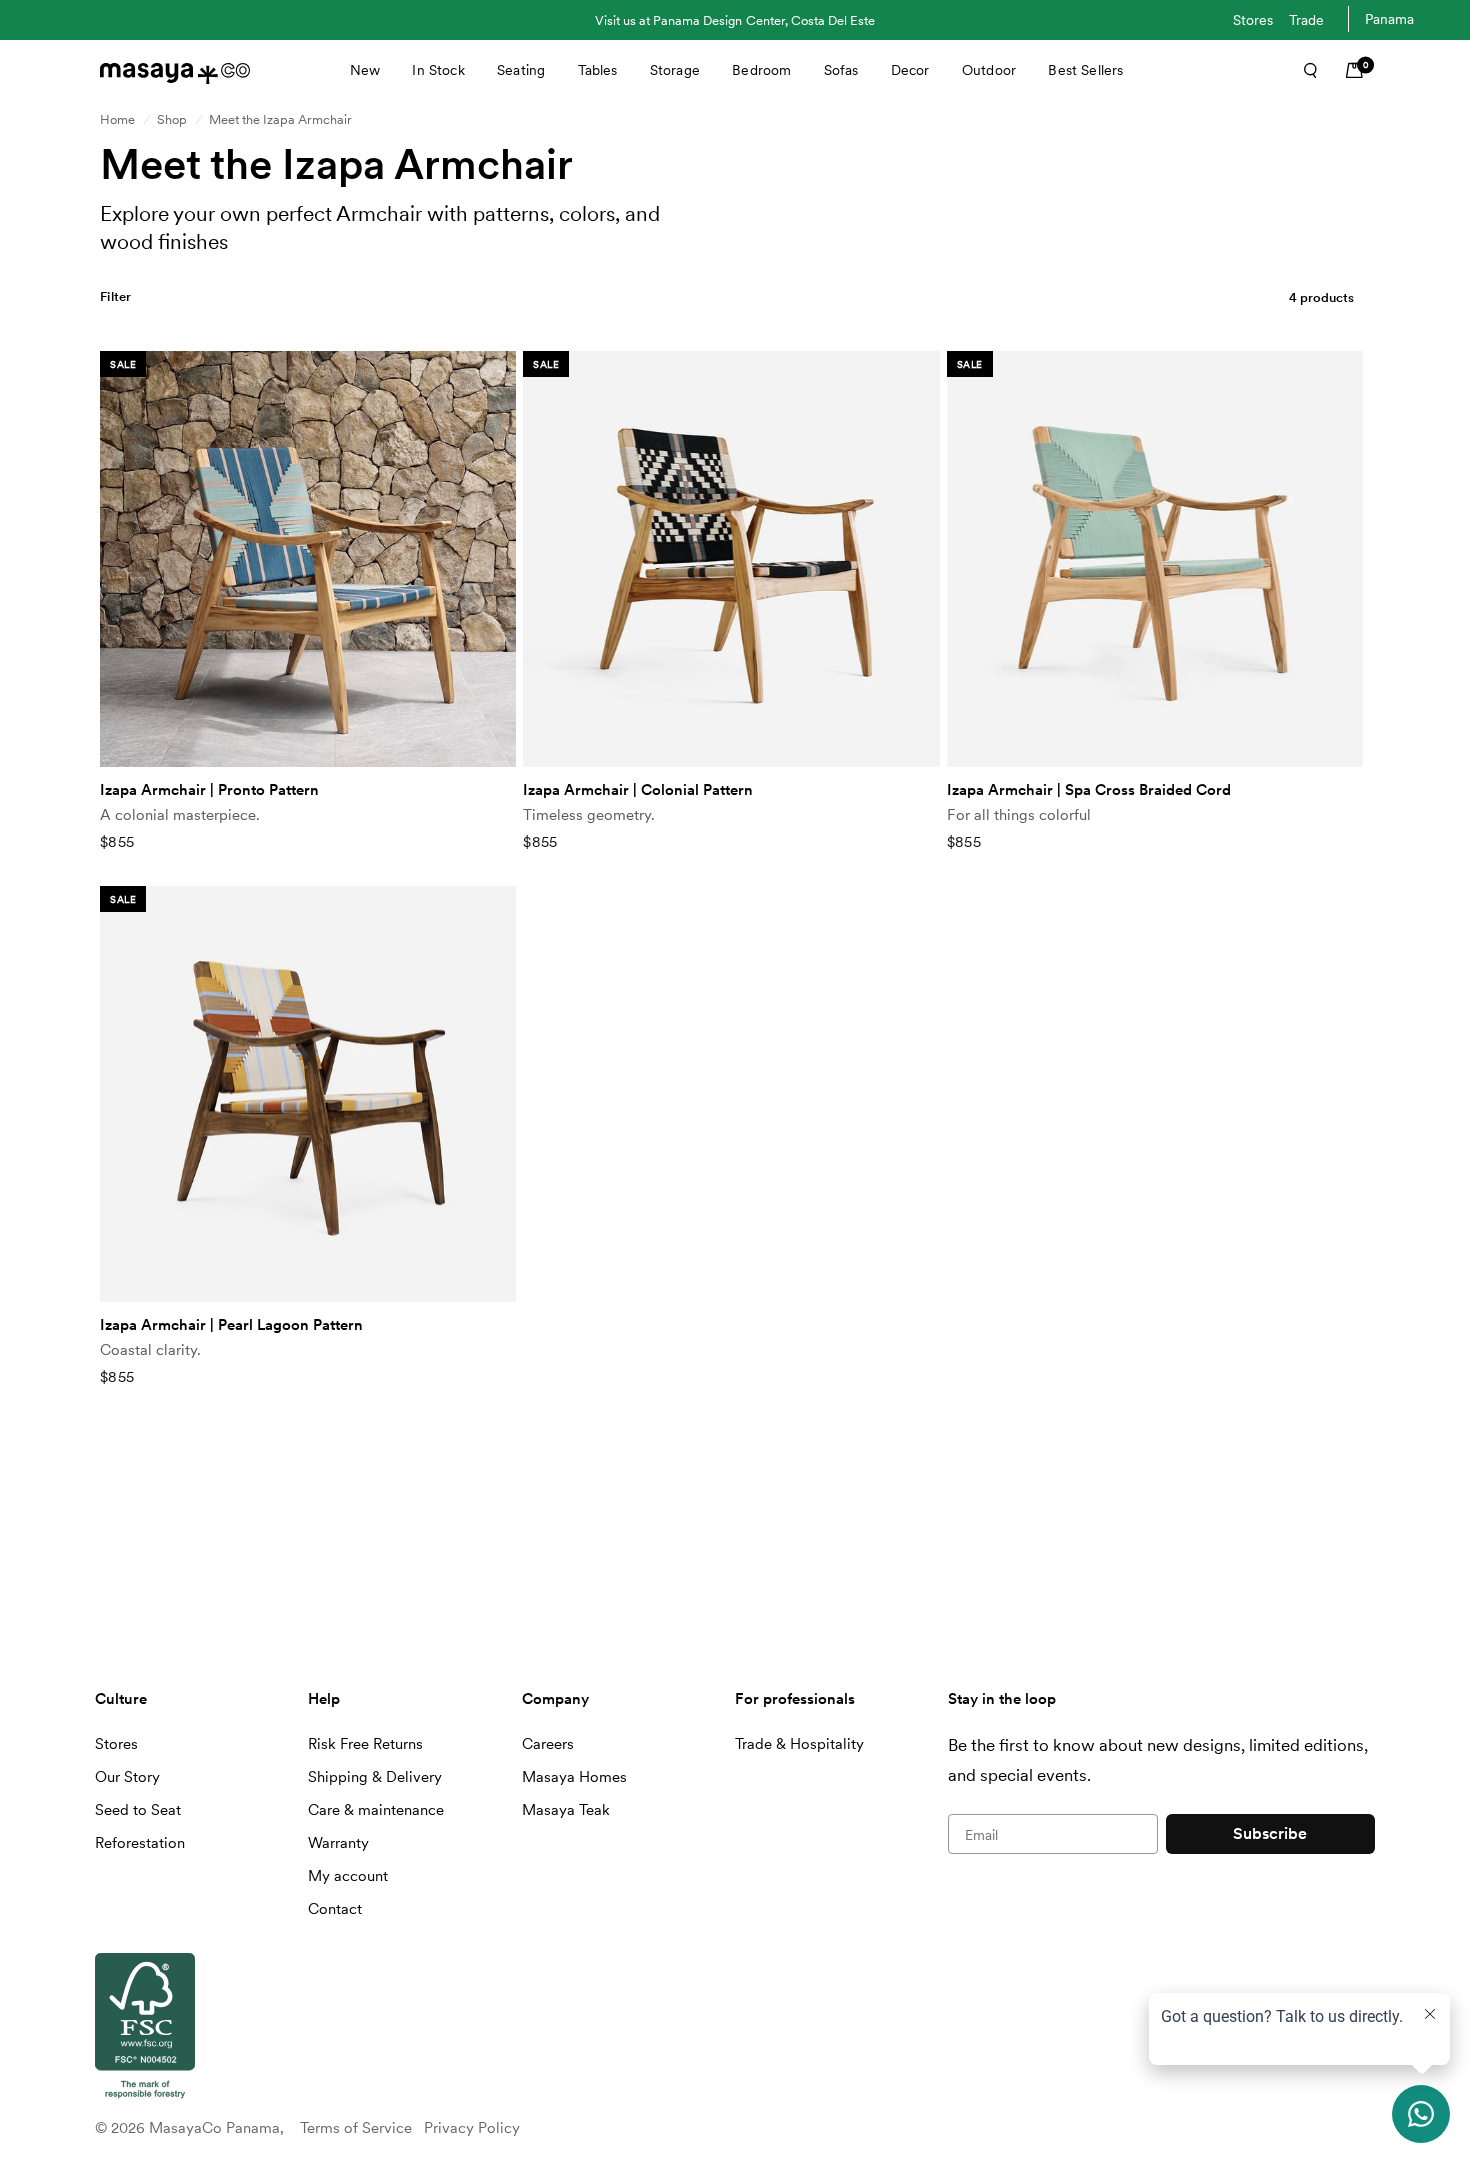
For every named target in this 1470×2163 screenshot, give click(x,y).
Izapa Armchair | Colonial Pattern (638, 790)
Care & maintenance (376, 1810)
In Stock (438, 70)
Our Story (127, 1777)
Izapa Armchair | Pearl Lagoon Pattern (231, 1325)
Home (117, 119)
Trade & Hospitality (799, 1744)
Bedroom (761, 70)
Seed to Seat (138, 1810)
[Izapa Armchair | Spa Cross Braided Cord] (1155, 559)
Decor (910, 70)
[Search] (1304, 70)
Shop (172, 119)
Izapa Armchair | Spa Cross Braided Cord (1089, 790)
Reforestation (140, 1843)
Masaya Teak (566, 1810)
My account (348, 1876)
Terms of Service (356, 2128)
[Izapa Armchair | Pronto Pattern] (308, 559)
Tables (598, 70)
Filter (116, 296)
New (365, 70)
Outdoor (989, 70)
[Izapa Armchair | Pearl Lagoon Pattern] (308, 1094)
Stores (1253, 20)
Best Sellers (1085, 70)
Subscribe (1270, 1833)
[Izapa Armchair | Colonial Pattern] (731, 559)
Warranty (338, 1843)
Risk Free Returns (365, 1744)
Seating (521, 70)
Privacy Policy (472, 2128)
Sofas (841, 70)
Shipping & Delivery (375, 1777)
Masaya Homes (574, 1777)
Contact (335, 1909)
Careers (548, 1744)
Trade (1306, 20)
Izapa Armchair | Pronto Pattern (209, 790)
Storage (675, 70)
